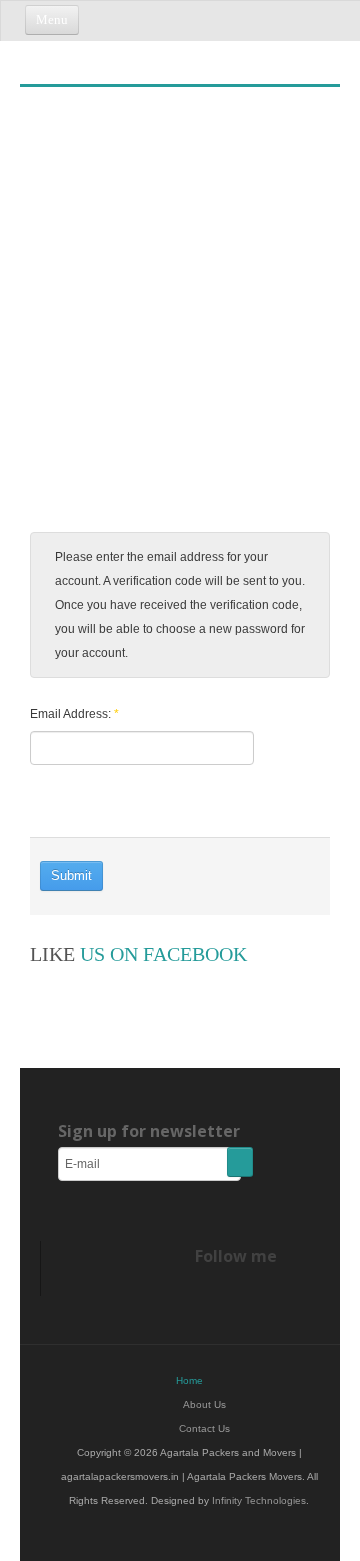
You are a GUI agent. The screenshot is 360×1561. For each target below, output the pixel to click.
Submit (71, 875)
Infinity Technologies (259, 1500)
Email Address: (74, 714)
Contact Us (204, 1428)
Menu (52, 19)
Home (189, 1380)
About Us (204, 1404)
